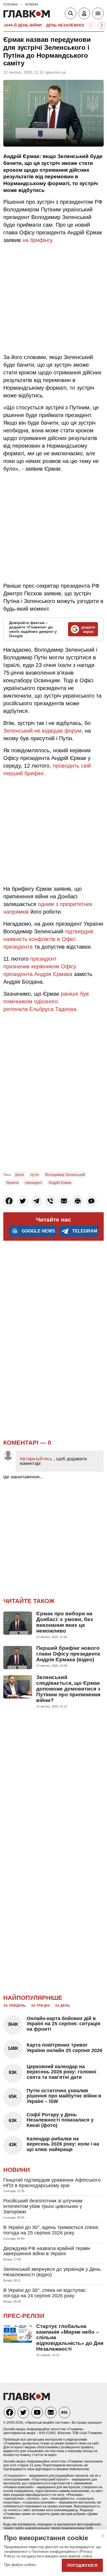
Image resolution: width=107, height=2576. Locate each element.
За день (62, 2006)
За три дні (40, 2006)
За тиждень (15, 2006)
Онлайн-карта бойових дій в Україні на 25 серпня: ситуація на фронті (64, 2024)
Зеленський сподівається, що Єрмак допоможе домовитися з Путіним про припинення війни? (68, 1689)
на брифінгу (37, 240)
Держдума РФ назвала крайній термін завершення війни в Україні (47, 2251)
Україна (12, 1183)
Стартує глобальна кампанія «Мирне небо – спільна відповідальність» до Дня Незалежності (70, 2338)
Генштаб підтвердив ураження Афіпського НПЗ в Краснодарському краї (52, 2183)
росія (20, 1175)
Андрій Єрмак (60, 1183)
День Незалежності (68, 25)
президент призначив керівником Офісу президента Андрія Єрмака (40, 966)
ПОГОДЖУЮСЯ (82, 2565)
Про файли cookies (20, 2565)
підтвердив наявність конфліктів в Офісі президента (48, 939)
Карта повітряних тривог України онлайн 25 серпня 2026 (64, 2048)
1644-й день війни (23, 25)
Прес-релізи (24, 2316)
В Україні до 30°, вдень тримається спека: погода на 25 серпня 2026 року (51, 2230)
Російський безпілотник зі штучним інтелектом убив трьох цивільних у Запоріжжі (43, 2206)
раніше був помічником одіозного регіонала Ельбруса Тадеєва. (46, 1001)
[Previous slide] (92, 25)
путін (35, 1175)
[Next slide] (101, 25)
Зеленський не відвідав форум (42, 731)
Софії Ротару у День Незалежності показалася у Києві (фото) (60, 2120)
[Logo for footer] (27, 2399)
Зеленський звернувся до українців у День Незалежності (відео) (52, 2272)
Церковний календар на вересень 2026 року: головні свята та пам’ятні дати (61, 2072)
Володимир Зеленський (65, 1175)
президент (33, 1183)
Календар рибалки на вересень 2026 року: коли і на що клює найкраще (63, 2144)
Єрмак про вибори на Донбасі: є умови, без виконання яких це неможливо (64, 1622)
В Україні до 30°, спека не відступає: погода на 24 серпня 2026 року (45, 2293)
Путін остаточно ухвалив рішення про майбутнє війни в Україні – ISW (64, 2096)
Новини (17, 2170)
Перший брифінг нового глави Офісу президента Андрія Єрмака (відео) (68, 1654)
